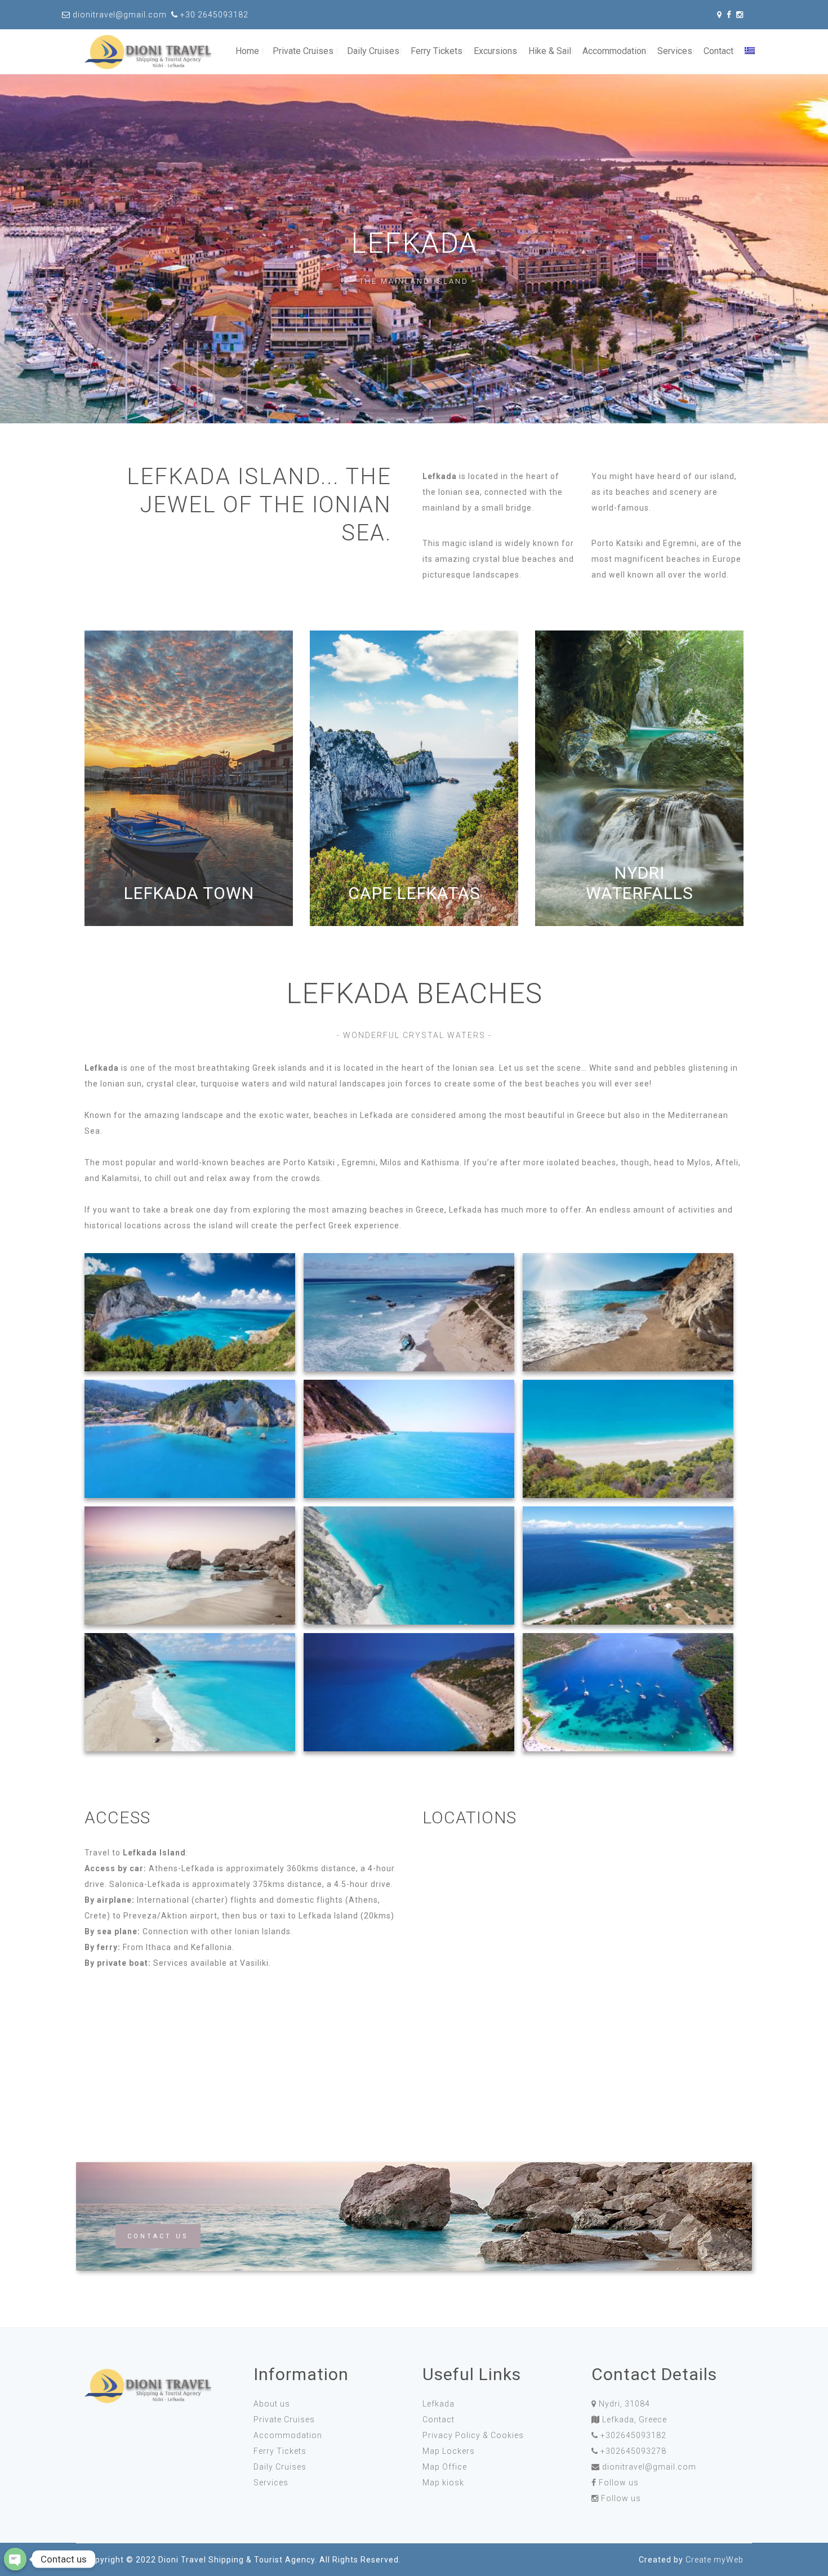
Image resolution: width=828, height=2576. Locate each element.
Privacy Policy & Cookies (473, 2435)
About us (272, 2404)
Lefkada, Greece (635, 2420)
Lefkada (439, 2404)
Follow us (619, 2483)
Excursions (495, 51)
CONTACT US (158, 2236)
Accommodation (614, 51)
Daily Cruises (373, 51)
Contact (718, 51)
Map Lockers (449, 2451)
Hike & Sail (550, 51)
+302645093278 (633, 2451)
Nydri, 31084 (624, 2404)
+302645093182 (633, 2435)
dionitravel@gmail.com (649, 2467)
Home (247, 51)
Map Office (445, 2467)
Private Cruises (303, 51)
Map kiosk (443, 2483)
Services (675, 51)
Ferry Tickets (437, 51)
